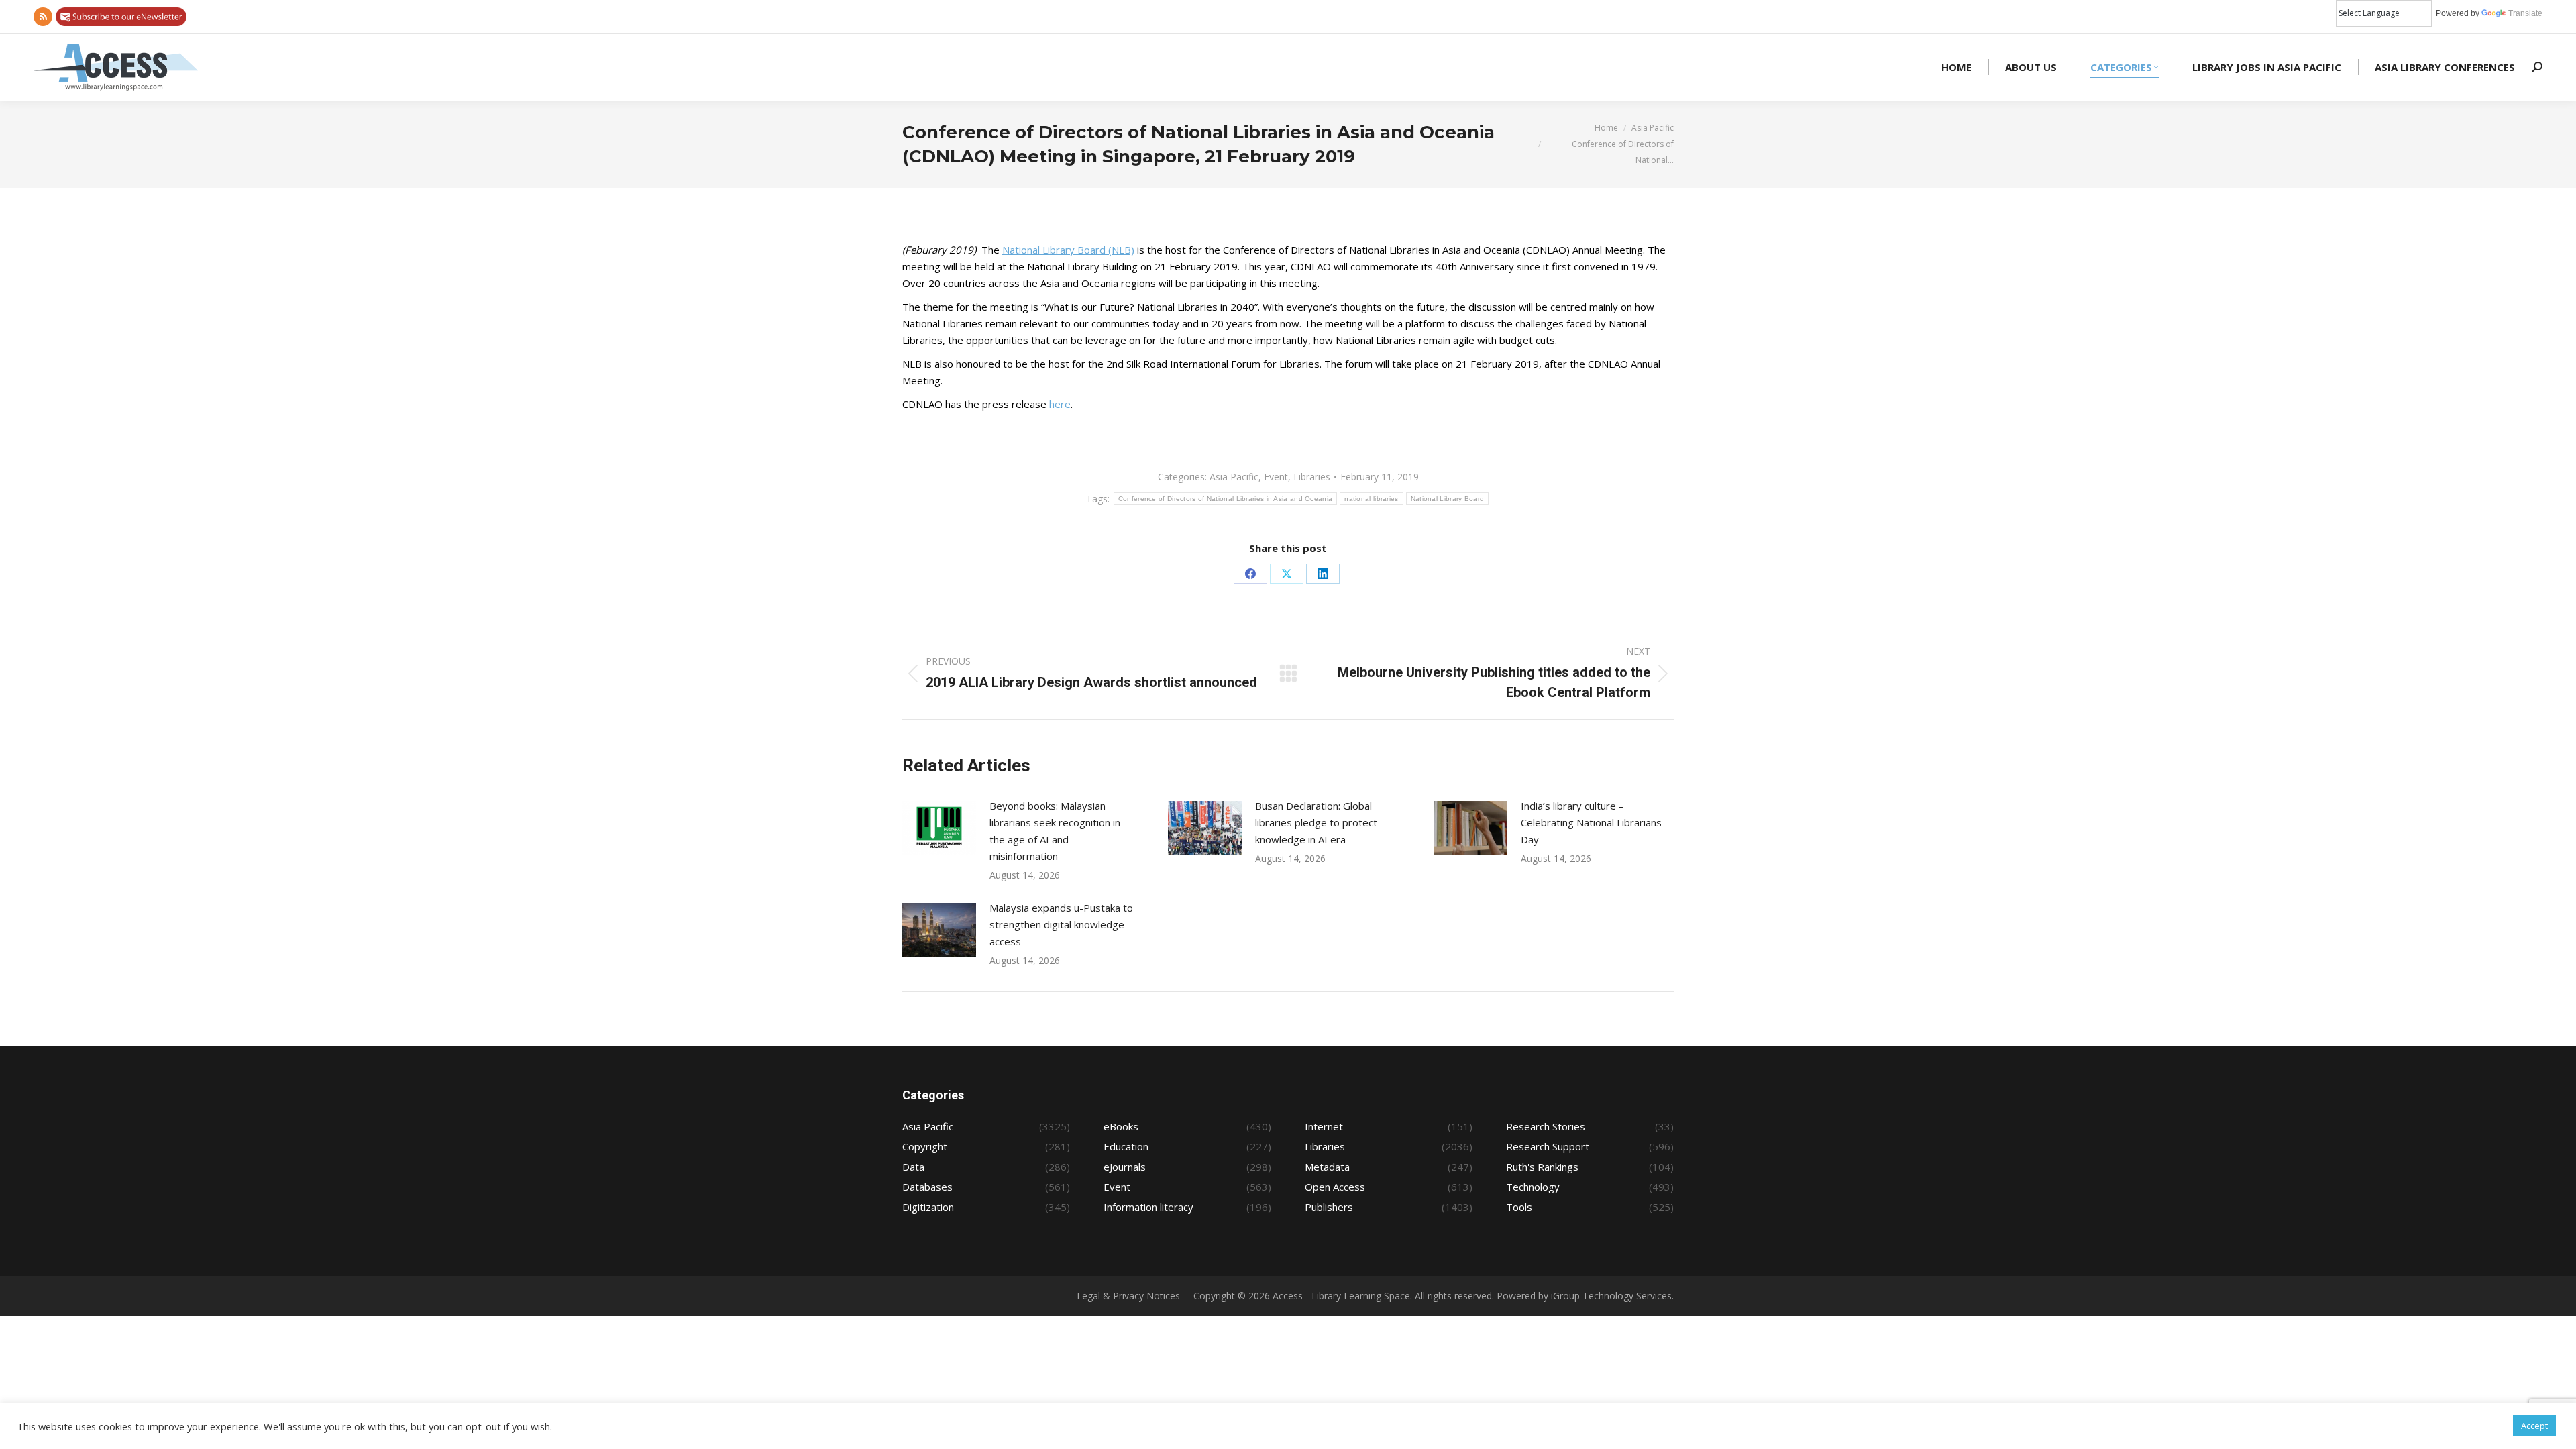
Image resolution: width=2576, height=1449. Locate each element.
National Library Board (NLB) (1068, 250)
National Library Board (1448, 499)
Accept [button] (2534, 1426)
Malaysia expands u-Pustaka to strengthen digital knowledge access (1061, 924)
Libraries (1312, 477)
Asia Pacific (1234, 477)
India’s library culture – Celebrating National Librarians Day (1591, 822)
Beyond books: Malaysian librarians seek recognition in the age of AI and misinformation (1055, 831)
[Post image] (939, 828)
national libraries (1371, 499)
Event (1276, 477)
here (1060, 404)
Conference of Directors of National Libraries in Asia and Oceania (1226, 499)
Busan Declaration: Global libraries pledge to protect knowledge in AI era (1316, 822)
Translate (2525, 13)
